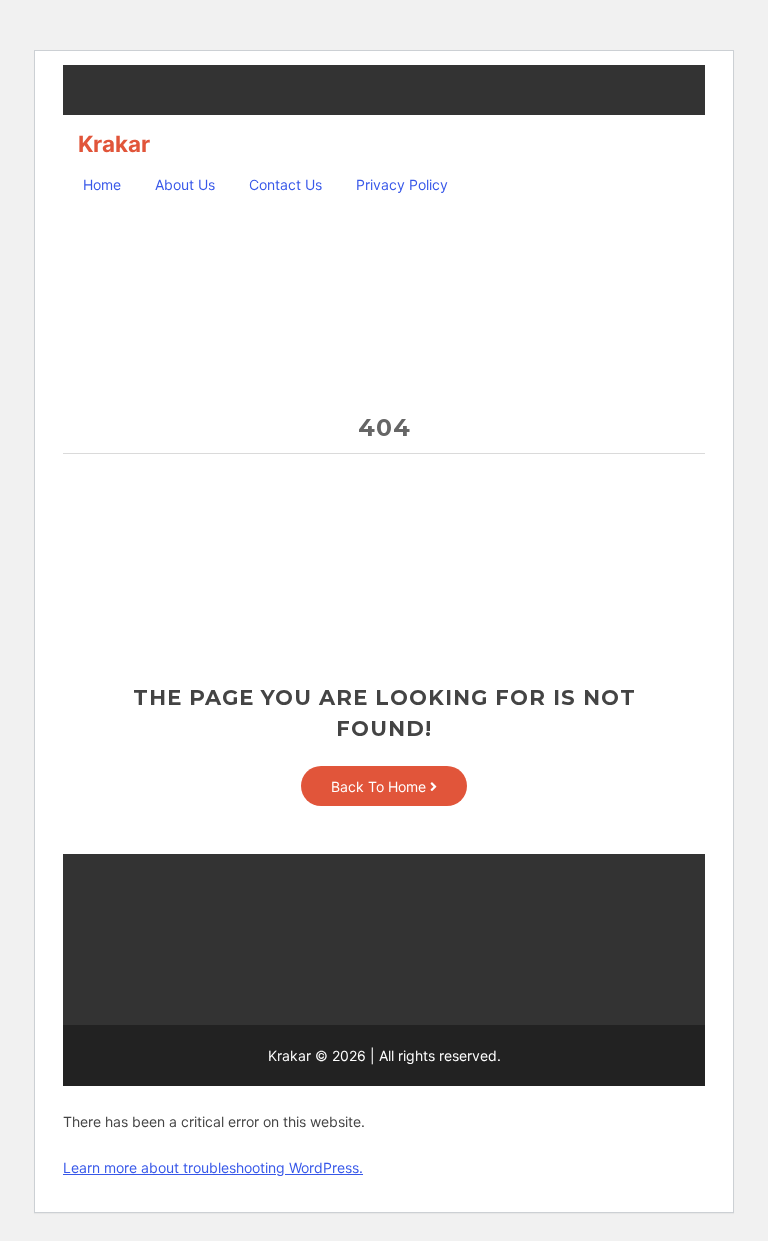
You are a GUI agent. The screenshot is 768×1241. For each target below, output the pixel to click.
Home (102, 184)
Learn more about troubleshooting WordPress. (213, 1167)
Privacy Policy (402, 184)
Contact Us (285, 184)
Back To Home (380, 786)
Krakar (114, 143)
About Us (185, 184)
